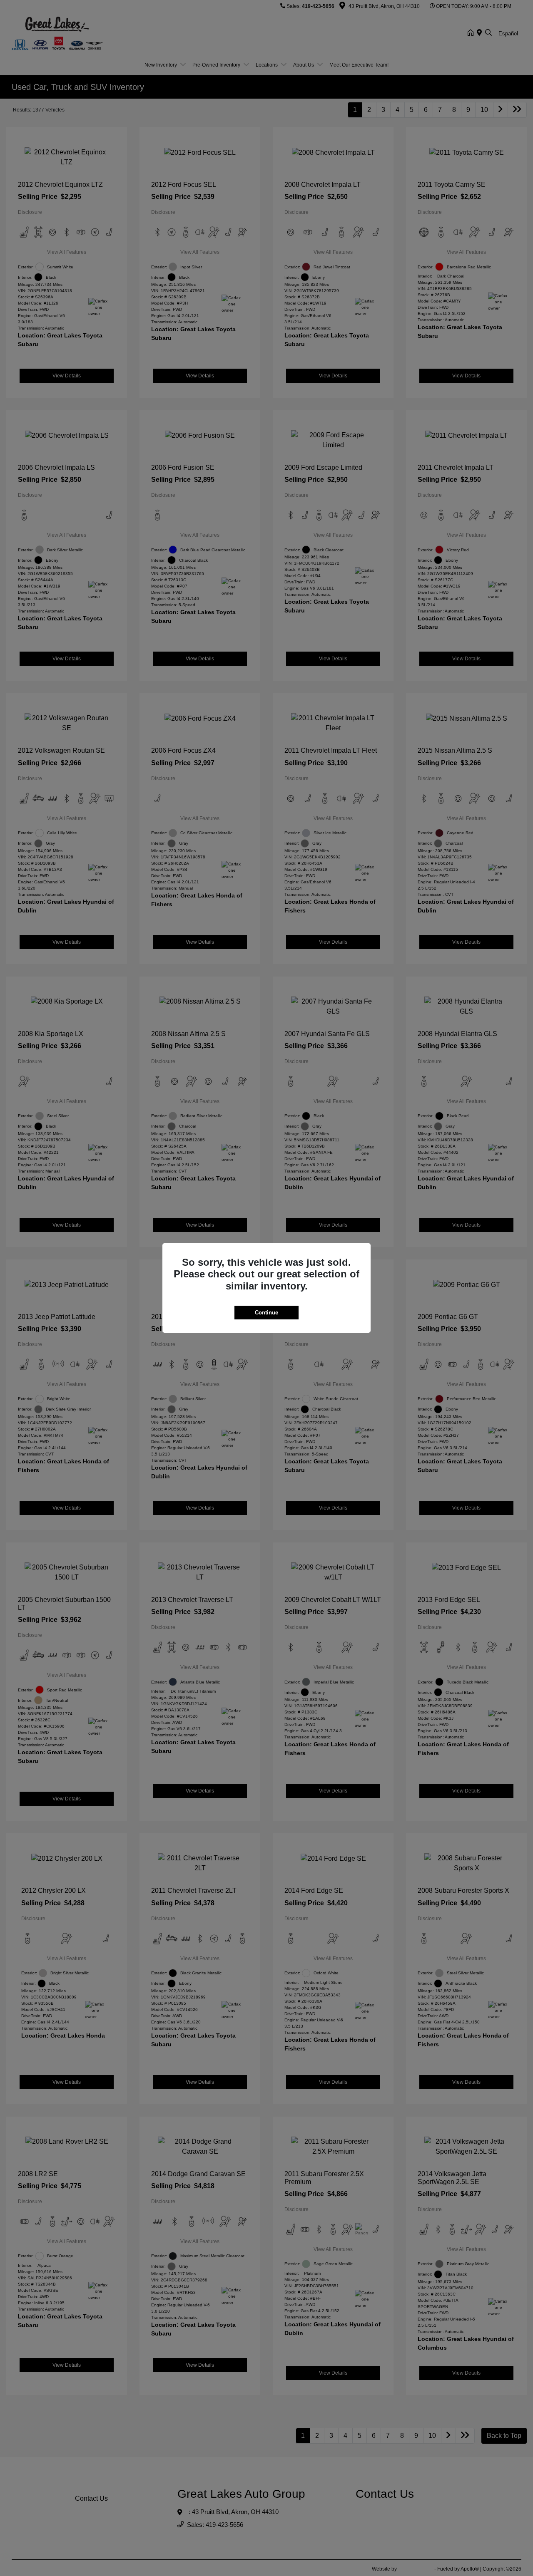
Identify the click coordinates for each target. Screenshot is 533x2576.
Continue (266, 1313)
